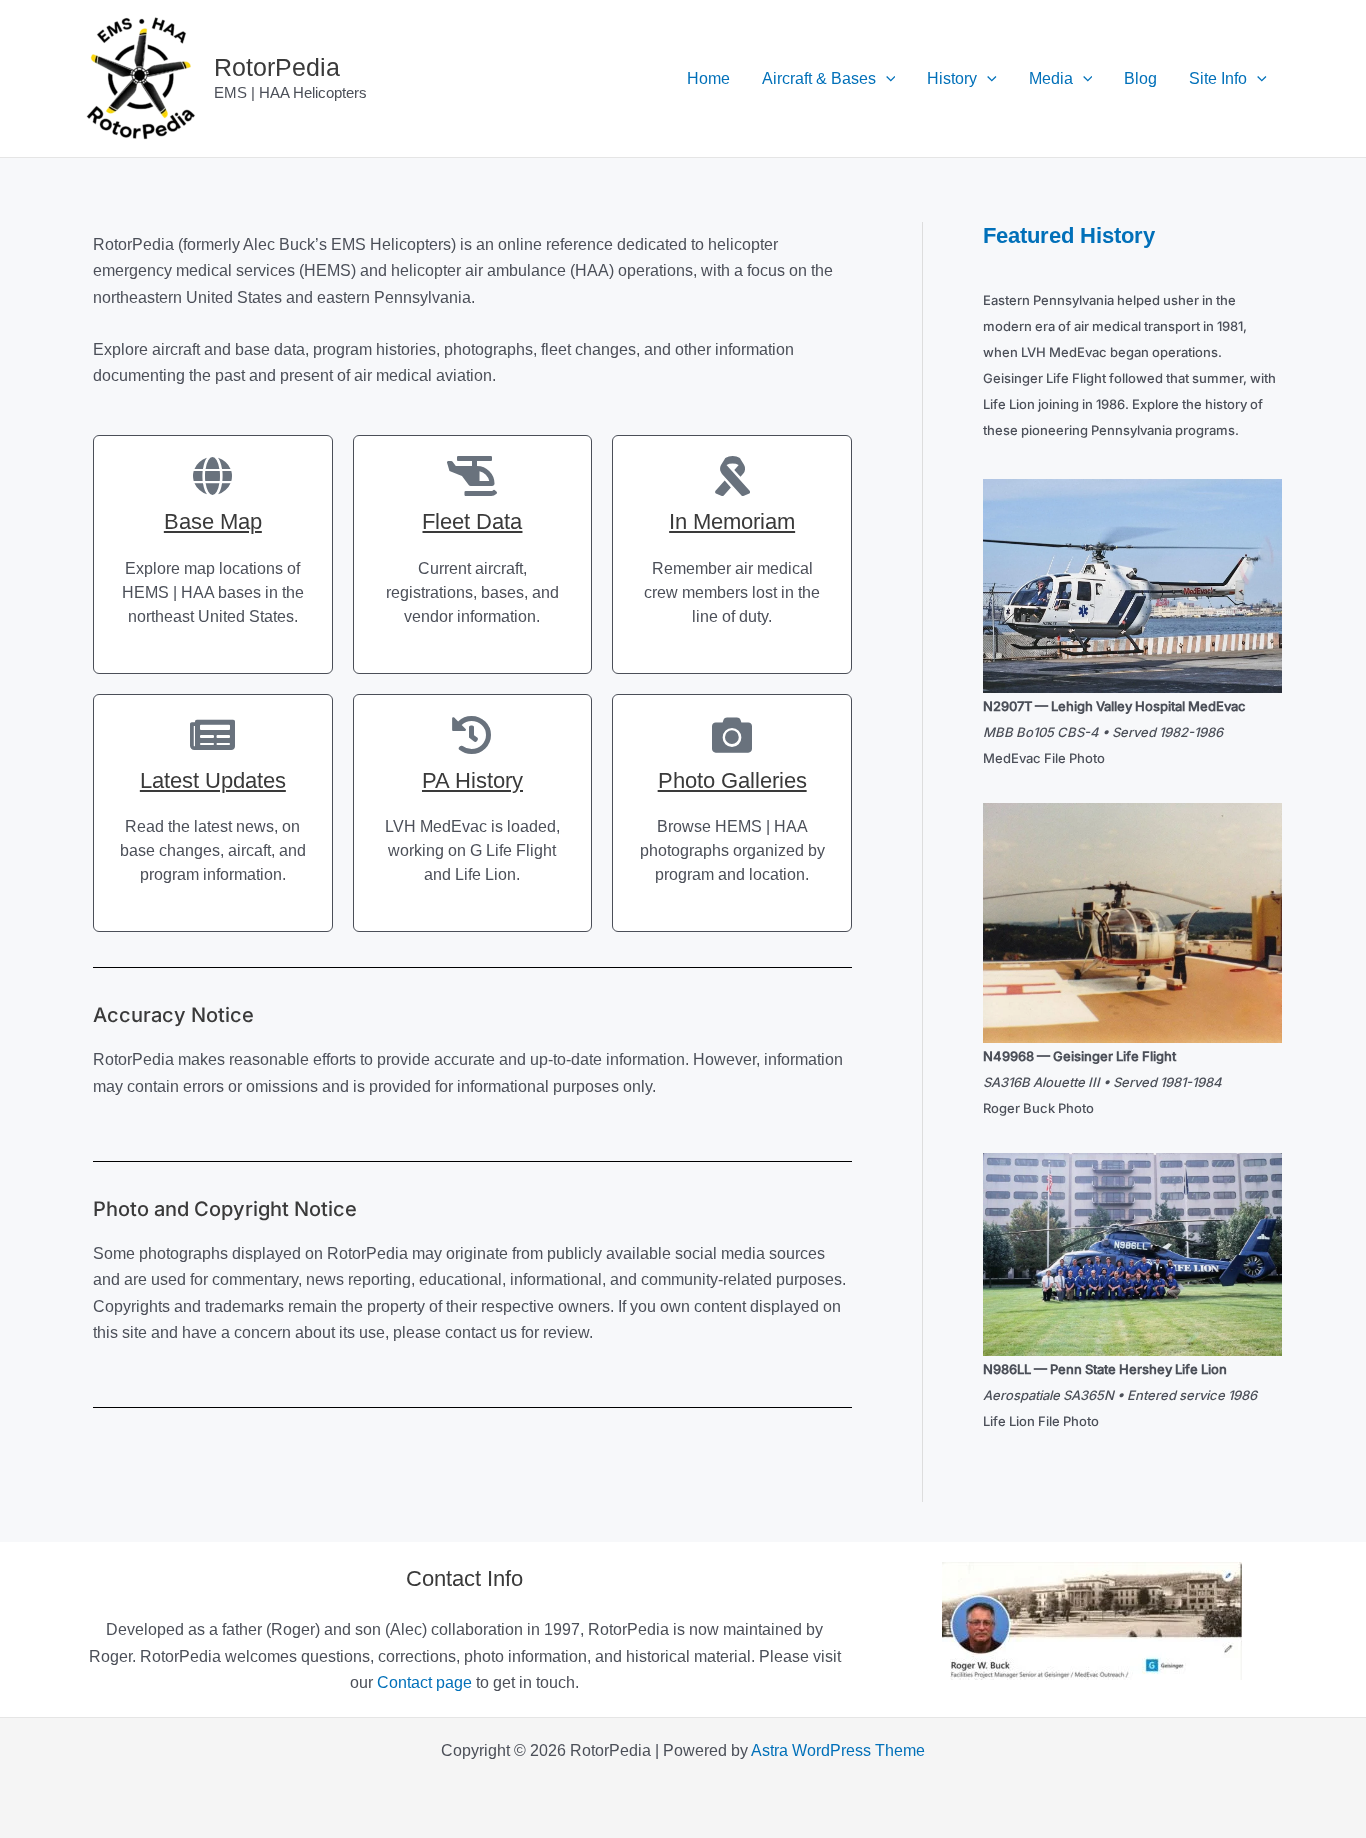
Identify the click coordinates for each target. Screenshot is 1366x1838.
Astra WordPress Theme (838, 1750)
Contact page (424, 1682)
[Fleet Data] (472, 476)
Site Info (1218, 78)
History (952, 78)
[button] (886, 79)
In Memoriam (732, 521)
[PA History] (472, 735)
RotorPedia (277, 67)
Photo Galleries (732, 780)
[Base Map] (213, 476)
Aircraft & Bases (819, 78)
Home (708, 78)
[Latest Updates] (213, 735)
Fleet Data (472, 521)
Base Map (213, 521)
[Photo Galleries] (732, 735)
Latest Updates (213, 780)
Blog (1140, 78)
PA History (472, 780)
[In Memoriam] (732, 476)
